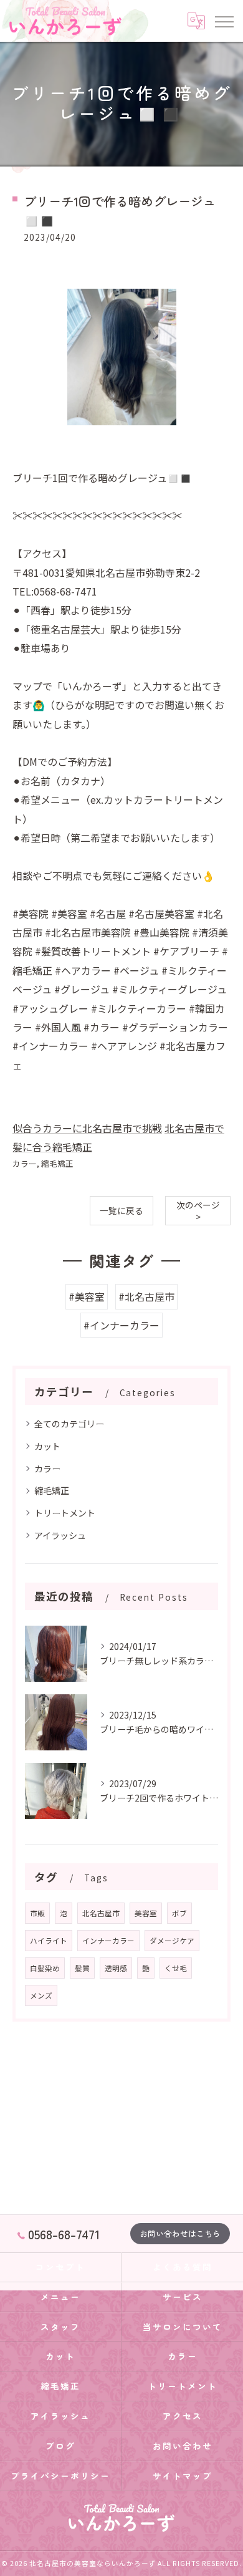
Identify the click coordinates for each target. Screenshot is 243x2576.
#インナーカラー (121, 1325)
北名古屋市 (101, 1913)
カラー (25, 1163)
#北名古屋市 (146, 1296)
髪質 (82, 1968)
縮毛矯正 (57, 1163)
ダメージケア (172, 1941)
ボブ (179, 1913)
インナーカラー (108, 1941)
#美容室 (87, 1296)
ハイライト (49, 1941)
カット (47, 1446)
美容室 (146, 1913)
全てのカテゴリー (69, 1424)
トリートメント (65, 1513)
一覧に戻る (121, 1210)
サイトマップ (183, 2476)
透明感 (116, 1968)
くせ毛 (176, 1968)
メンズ (41, 1995)
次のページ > (198, 1211)
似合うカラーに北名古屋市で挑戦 (87, 1128)
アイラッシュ (60, 1535)
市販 (37, 1913)
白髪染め (45, 1968)
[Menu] (224, 21)
